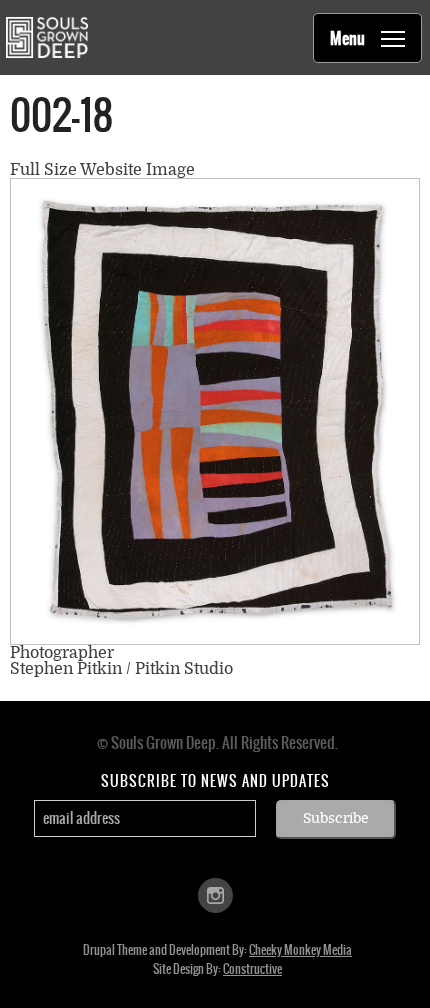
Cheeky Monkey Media (300, 950)
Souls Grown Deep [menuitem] (46, 37)
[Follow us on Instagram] (215, 893)
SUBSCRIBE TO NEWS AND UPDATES (215, 781)
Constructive (252, 969)
